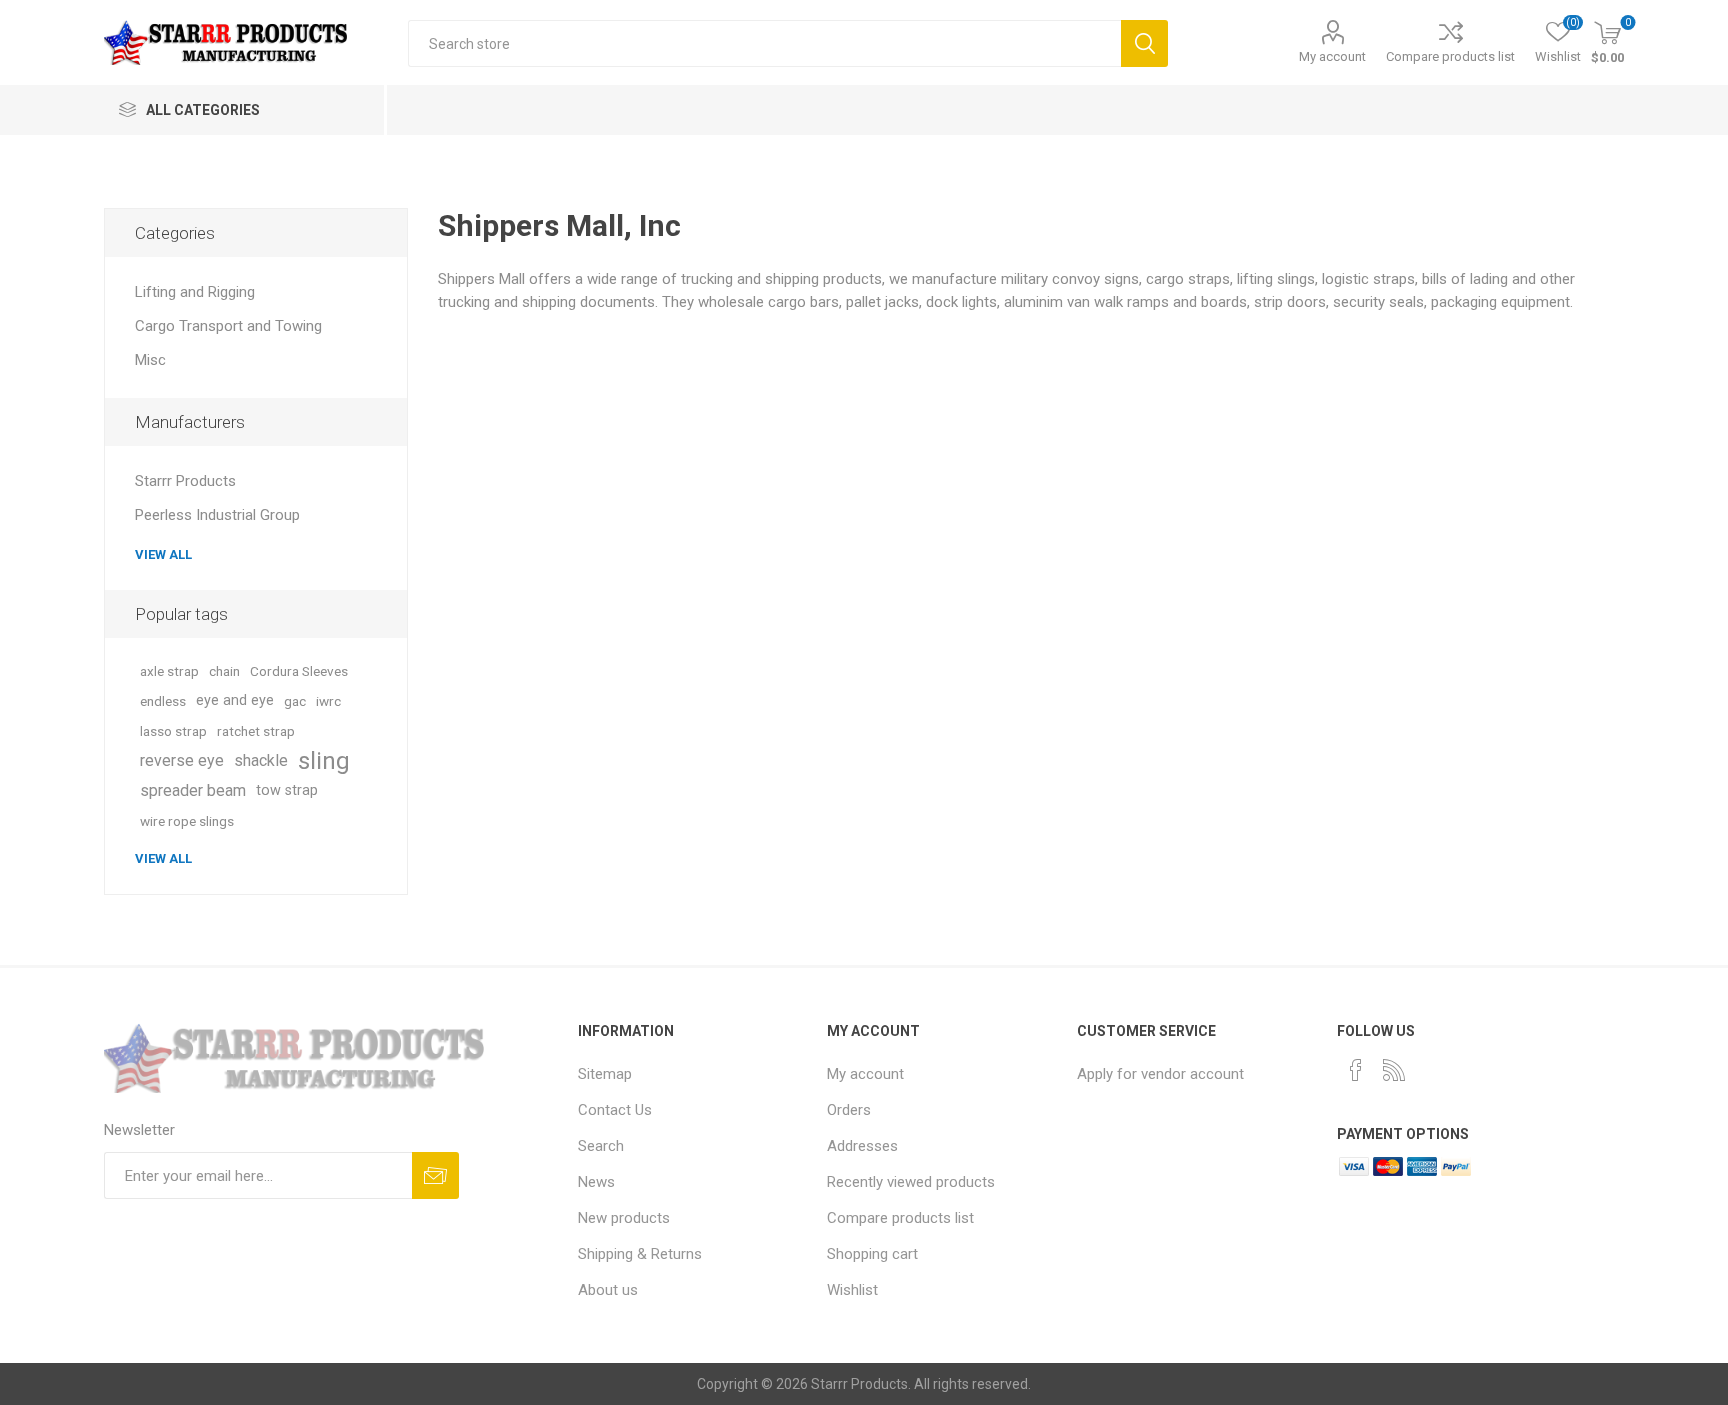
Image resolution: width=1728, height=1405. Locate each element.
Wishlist (852, 1290)
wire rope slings (187, 821)
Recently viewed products (911, 1182)
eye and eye (235, 700)
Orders (849, 1110)
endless (163, 701)
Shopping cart (872, 1254)
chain (224, 671)
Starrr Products (185, 481)
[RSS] (1394, 1070)
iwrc (328, 701)
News (596, 1182)
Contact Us (615, 1110)
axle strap (169, 671)
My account (1332, 56)
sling (324, 761)
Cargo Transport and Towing (228, 326)
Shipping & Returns (640, 1254)
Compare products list (1450, 56)
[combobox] (764, 43)
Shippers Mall (481, 279)
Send (435, 1175)
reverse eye (182, 760)
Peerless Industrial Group (217, 515)
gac (295, 701)
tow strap (287, 790)
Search (1144, 43)
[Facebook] (1356, 1070)
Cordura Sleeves (299, 671)
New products (624, 1218)
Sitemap (605, 1074)
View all (163, 554)
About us (608, 1290)
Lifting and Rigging (195, 292)
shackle (261, 760)
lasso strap (173, 731)
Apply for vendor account (1160, 1074)
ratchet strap (256, 731)
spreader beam (193, 790)
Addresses (862, 1146)
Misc (150, 360)
